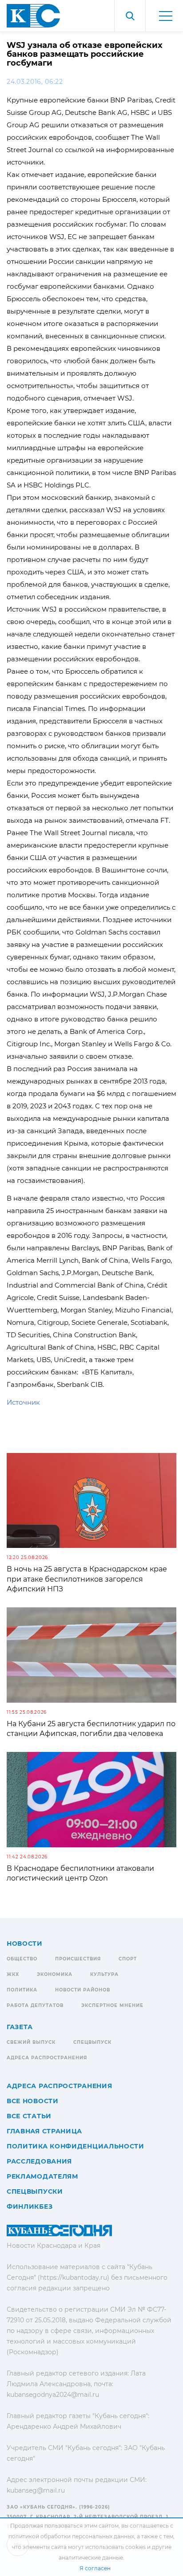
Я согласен (95, 2568)
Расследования (39, 2161)
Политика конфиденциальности (76, 2146)
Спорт (128, 1959)
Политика (22, 1990)
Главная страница (44, 2131)
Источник (23, 1402)
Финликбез (30, 2207)
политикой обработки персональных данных (71, 2536)
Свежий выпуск (31, 2042)
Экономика (55, 1974)
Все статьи (29, 2116)
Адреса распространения (47, 2058)
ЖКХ (13, 1974)
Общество (22, 1959)
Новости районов (83, 1990)
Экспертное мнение (112, 2005)
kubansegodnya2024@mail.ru (53, 2395)
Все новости (33, 2101)
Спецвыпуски (35, 2191)
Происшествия (78, 1959)
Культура (104, 1974)
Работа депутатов (35, 2005)
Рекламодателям (42, 2176)
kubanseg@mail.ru (36, 2490)
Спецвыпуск (92, 2042)
